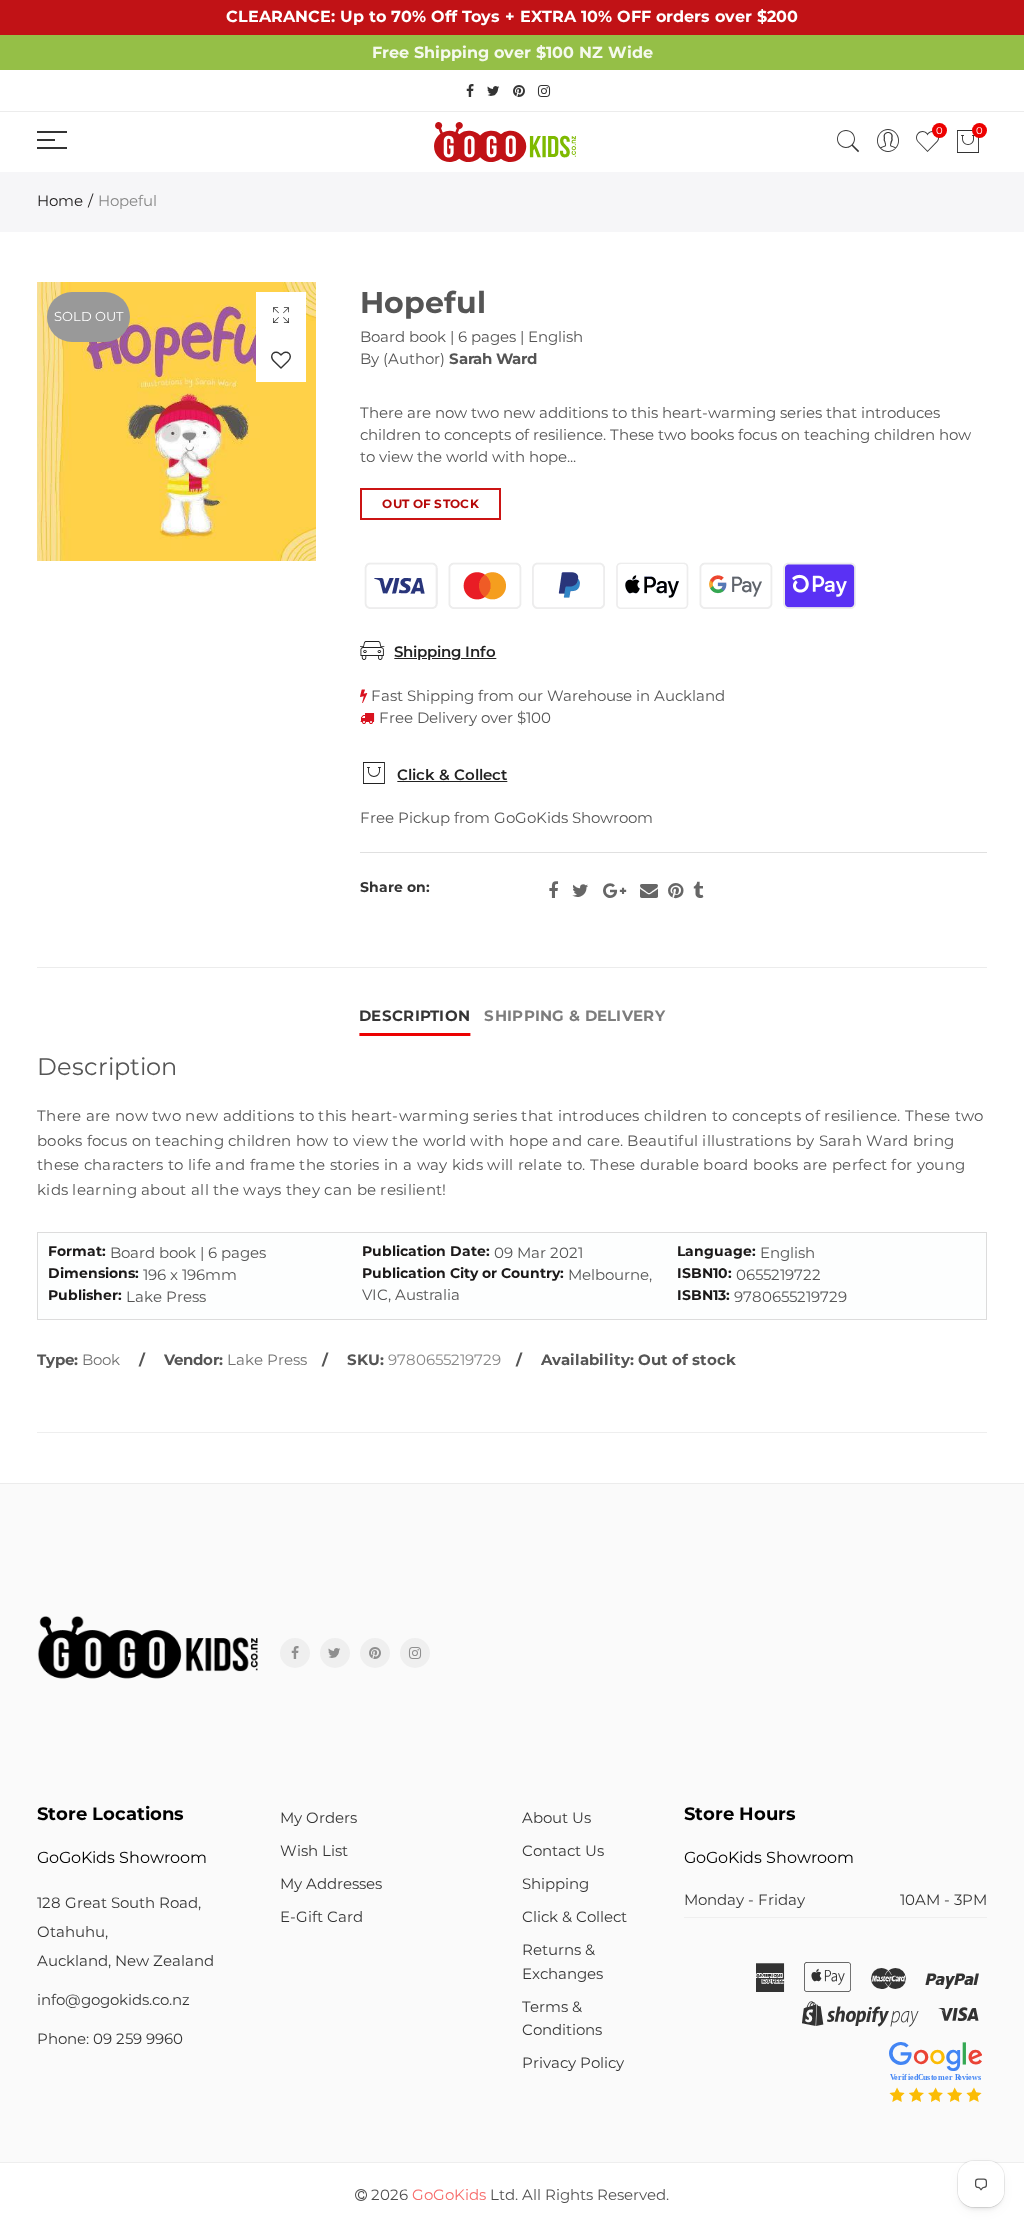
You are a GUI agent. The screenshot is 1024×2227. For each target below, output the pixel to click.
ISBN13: (703, 1295)
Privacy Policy (573, 2063)
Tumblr (698, 891)
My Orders (318, 1818)
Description (414, 1016)
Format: (77, 1251)
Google (614, 891)
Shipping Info (445, 652)
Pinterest (675, 891)
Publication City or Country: (463, 1273)
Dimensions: (93, 1273)
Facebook (553, 891)
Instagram (415, 1653)
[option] (176, 421)
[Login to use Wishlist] (281, 359)
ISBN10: (704, 1273)
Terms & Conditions (562, 2018)
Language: (716, 1251)
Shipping (555, 1884)
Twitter (580, 891)
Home (60, 201)
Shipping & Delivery (574, 1016)
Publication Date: (426, 1251)
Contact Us (563, 1851)
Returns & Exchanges (562, 1961)
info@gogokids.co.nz (113, 2000)
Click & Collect (452, 775)
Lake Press (267, 1360)
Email (649, 891)
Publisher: (85, 1295)
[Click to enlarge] (281, 314)
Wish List (314, 1851)
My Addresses (331, 1884)
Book (101, 1360)
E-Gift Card (321, 1917)
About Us (556, 1818)
